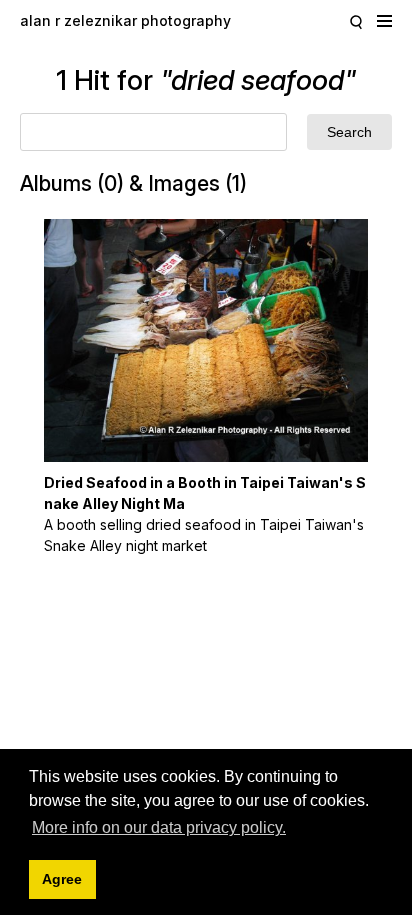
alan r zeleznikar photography (125, 20)
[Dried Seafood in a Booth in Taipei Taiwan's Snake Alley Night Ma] (206, 340)
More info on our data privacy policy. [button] (159, 827)
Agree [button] (62, 879)
